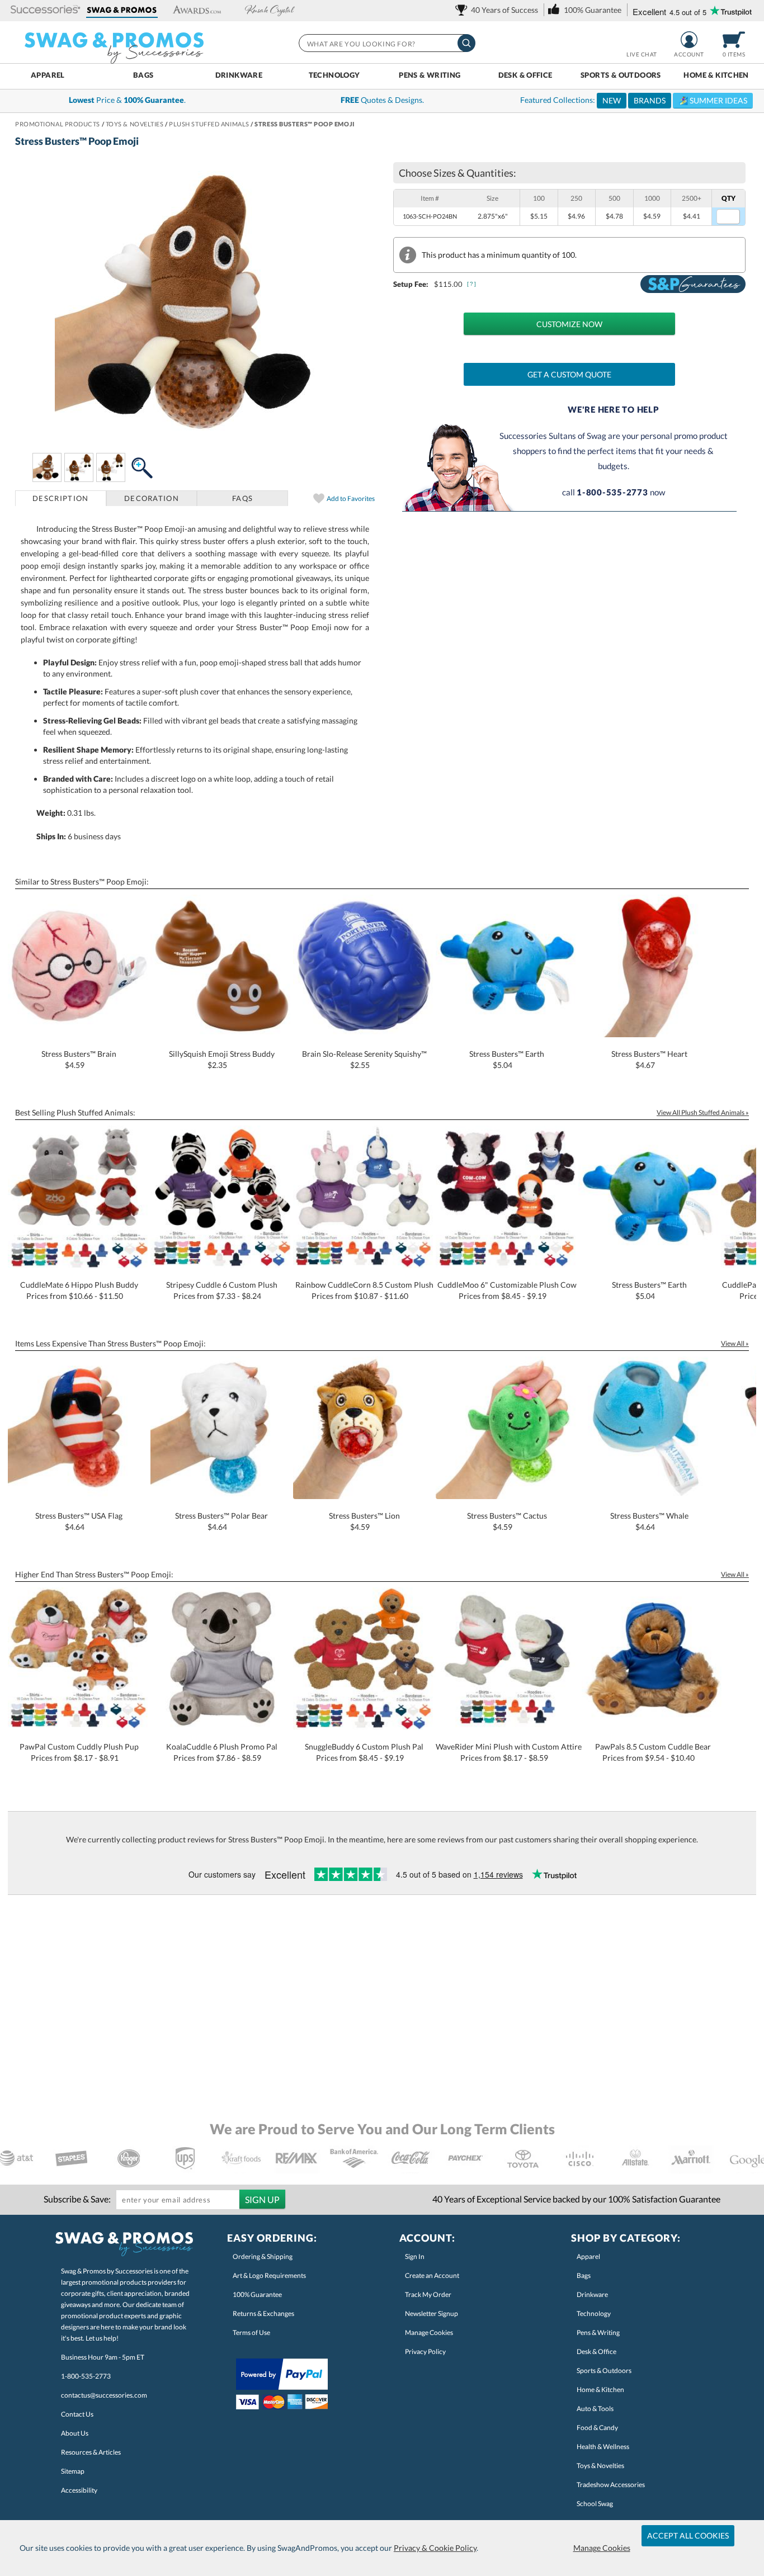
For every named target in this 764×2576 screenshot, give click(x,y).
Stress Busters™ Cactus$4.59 (507, 1521)
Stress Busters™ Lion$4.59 (364, 1521)
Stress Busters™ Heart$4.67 (649, 1059)
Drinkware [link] (592, 2294)
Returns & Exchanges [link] (263, 2313)
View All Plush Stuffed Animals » (703, 1112)
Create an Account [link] (432, 2275)
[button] (46, 10)
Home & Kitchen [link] (600, 2390)
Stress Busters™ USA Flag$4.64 (79, 1521)
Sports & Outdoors (621, 75)
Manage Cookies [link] (429, 2332)
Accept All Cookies (688, 2535)
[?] (472, 284)
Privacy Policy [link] (425, 2352)
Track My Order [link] (428, 2294)
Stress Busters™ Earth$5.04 (507, 1059)
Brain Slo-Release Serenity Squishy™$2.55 (364, 1059)
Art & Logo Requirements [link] (269, 2275)
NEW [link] (612, 100)
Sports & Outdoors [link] (604, 2371)
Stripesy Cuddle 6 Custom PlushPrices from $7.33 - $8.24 (222, 1290)
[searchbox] (386, 43)
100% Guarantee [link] (257, 2294)
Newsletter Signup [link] (431, 2313)
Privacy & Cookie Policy (435, 2548)
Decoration (152, 498)
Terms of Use (251, 2332)
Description (60, 498)
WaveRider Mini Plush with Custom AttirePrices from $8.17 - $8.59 (509, 1752)
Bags (143, 75)
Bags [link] (584, 2275)
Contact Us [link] (77, 2414)
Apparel (48, 75)
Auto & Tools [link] (595, 2409)
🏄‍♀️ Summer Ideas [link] (713, 100)
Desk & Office (525, 75)
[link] (499, 10)
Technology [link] (594, 2313)
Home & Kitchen (716, 75)
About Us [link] (75, 2433)
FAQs (242, 498)
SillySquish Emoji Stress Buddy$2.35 (222, 1059)
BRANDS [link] (650, 100)
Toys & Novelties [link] (600, 2466)
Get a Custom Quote (569, 374)
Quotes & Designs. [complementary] (382, 100)
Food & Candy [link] (597, 2428)
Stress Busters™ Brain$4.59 (79, 1059)
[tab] (61, 498)
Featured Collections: (634, 100)
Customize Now (569, 324)
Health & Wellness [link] (603, 2447)
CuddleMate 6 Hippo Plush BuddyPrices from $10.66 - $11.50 (79, 1290)
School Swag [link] (595, 2504)
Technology (334, 75)
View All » (735, 1343)
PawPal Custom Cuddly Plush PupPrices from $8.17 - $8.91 (79, 1752)
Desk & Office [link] (596, 2352)
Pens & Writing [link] (598, 2332)
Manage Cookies (602, 2548)
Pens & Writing (430, 75)
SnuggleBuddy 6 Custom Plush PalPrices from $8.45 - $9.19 (364, 1752)
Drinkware (239, 75)
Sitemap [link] (73, 2471)
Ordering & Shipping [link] (263, 2256)
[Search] (466, 43)
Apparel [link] (588, 2256)
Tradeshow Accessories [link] (611, 2485)
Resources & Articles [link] (91, 2452)
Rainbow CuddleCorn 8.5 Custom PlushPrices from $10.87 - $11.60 (364, 1290)
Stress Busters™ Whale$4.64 (649, 1521)
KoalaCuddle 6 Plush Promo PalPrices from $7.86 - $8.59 (222, 1752)
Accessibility (79, 2490)
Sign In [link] (415, 2256)
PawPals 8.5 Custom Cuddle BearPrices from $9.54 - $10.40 (653, 1752)
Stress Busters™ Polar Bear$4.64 (221, 1521)
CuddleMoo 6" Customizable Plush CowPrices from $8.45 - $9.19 (507, 1290)
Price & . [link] (127, 100)
